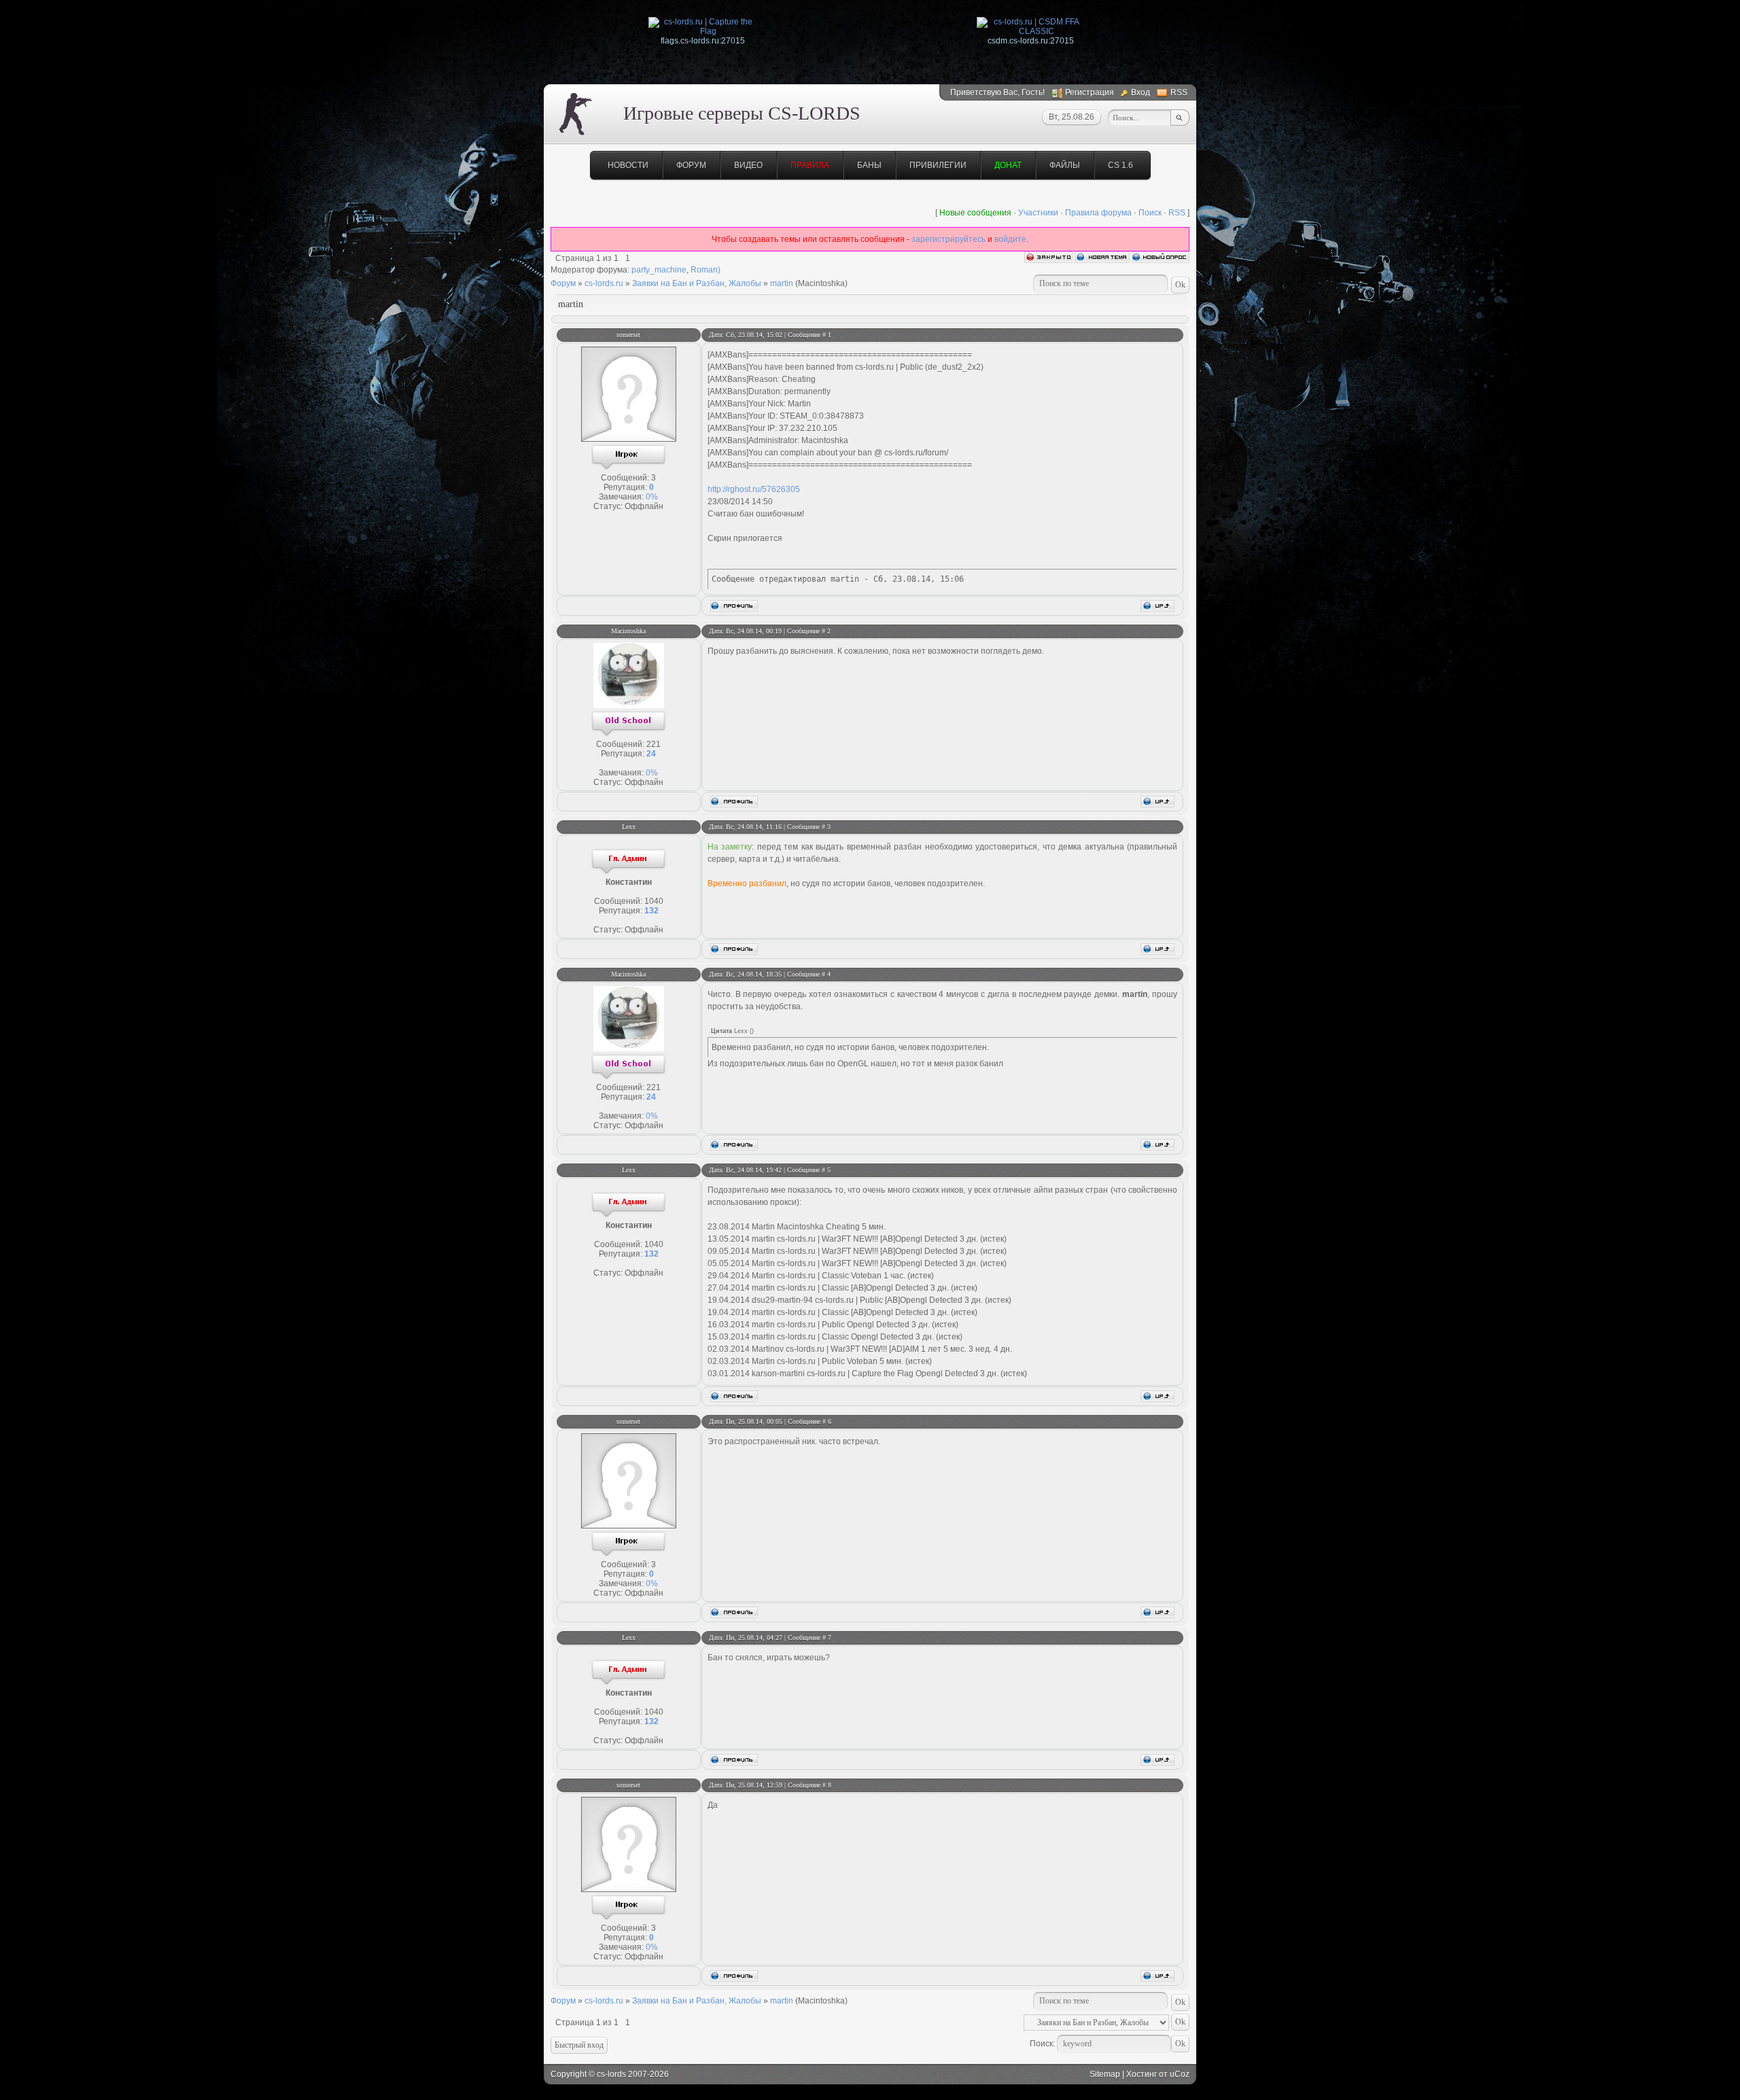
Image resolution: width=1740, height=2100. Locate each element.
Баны (869, 165)
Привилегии (938, 165)
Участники (1038, 213)
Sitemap (1105, 2074)
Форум (691, 165)
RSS (1179, 92)
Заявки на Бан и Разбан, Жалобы (697, 283)
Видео (748, 165)
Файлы (1065, 165)
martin (782, 283)
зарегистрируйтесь (949, 239)
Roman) (706, 270)
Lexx (629, 827)
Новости (628, 165)
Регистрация (1090, 92)
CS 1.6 (1120, 165)
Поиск (1150, 213)
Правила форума (1098, 213)
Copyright (569, 2074)
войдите (1010, 239)
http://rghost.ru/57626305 (754, 489)
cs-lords (611, 2074)
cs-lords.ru (604, 283)
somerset (628, 335)
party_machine (659, 270)
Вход (1141, 92)
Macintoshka (628, 631)
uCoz (1180, 2074)
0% (652, 497)
